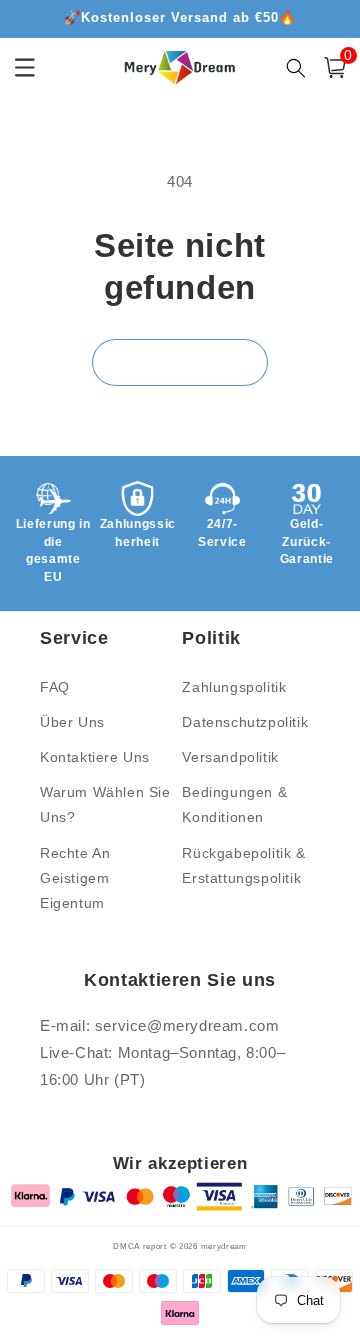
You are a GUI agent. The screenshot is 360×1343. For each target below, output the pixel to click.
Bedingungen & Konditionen (234, 804)
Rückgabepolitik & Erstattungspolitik (243, 865)
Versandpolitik (230, 757)
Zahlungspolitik (234, 687)
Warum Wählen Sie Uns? (105, 804)
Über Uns (72, 722)
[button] (335, 67)
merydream (224, 1246)
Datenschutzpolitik (245, 722)
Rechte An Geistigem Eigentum (75, 878)
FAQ (55, 687)
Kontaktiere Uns (95, 757)
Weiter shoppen (180, 361)
